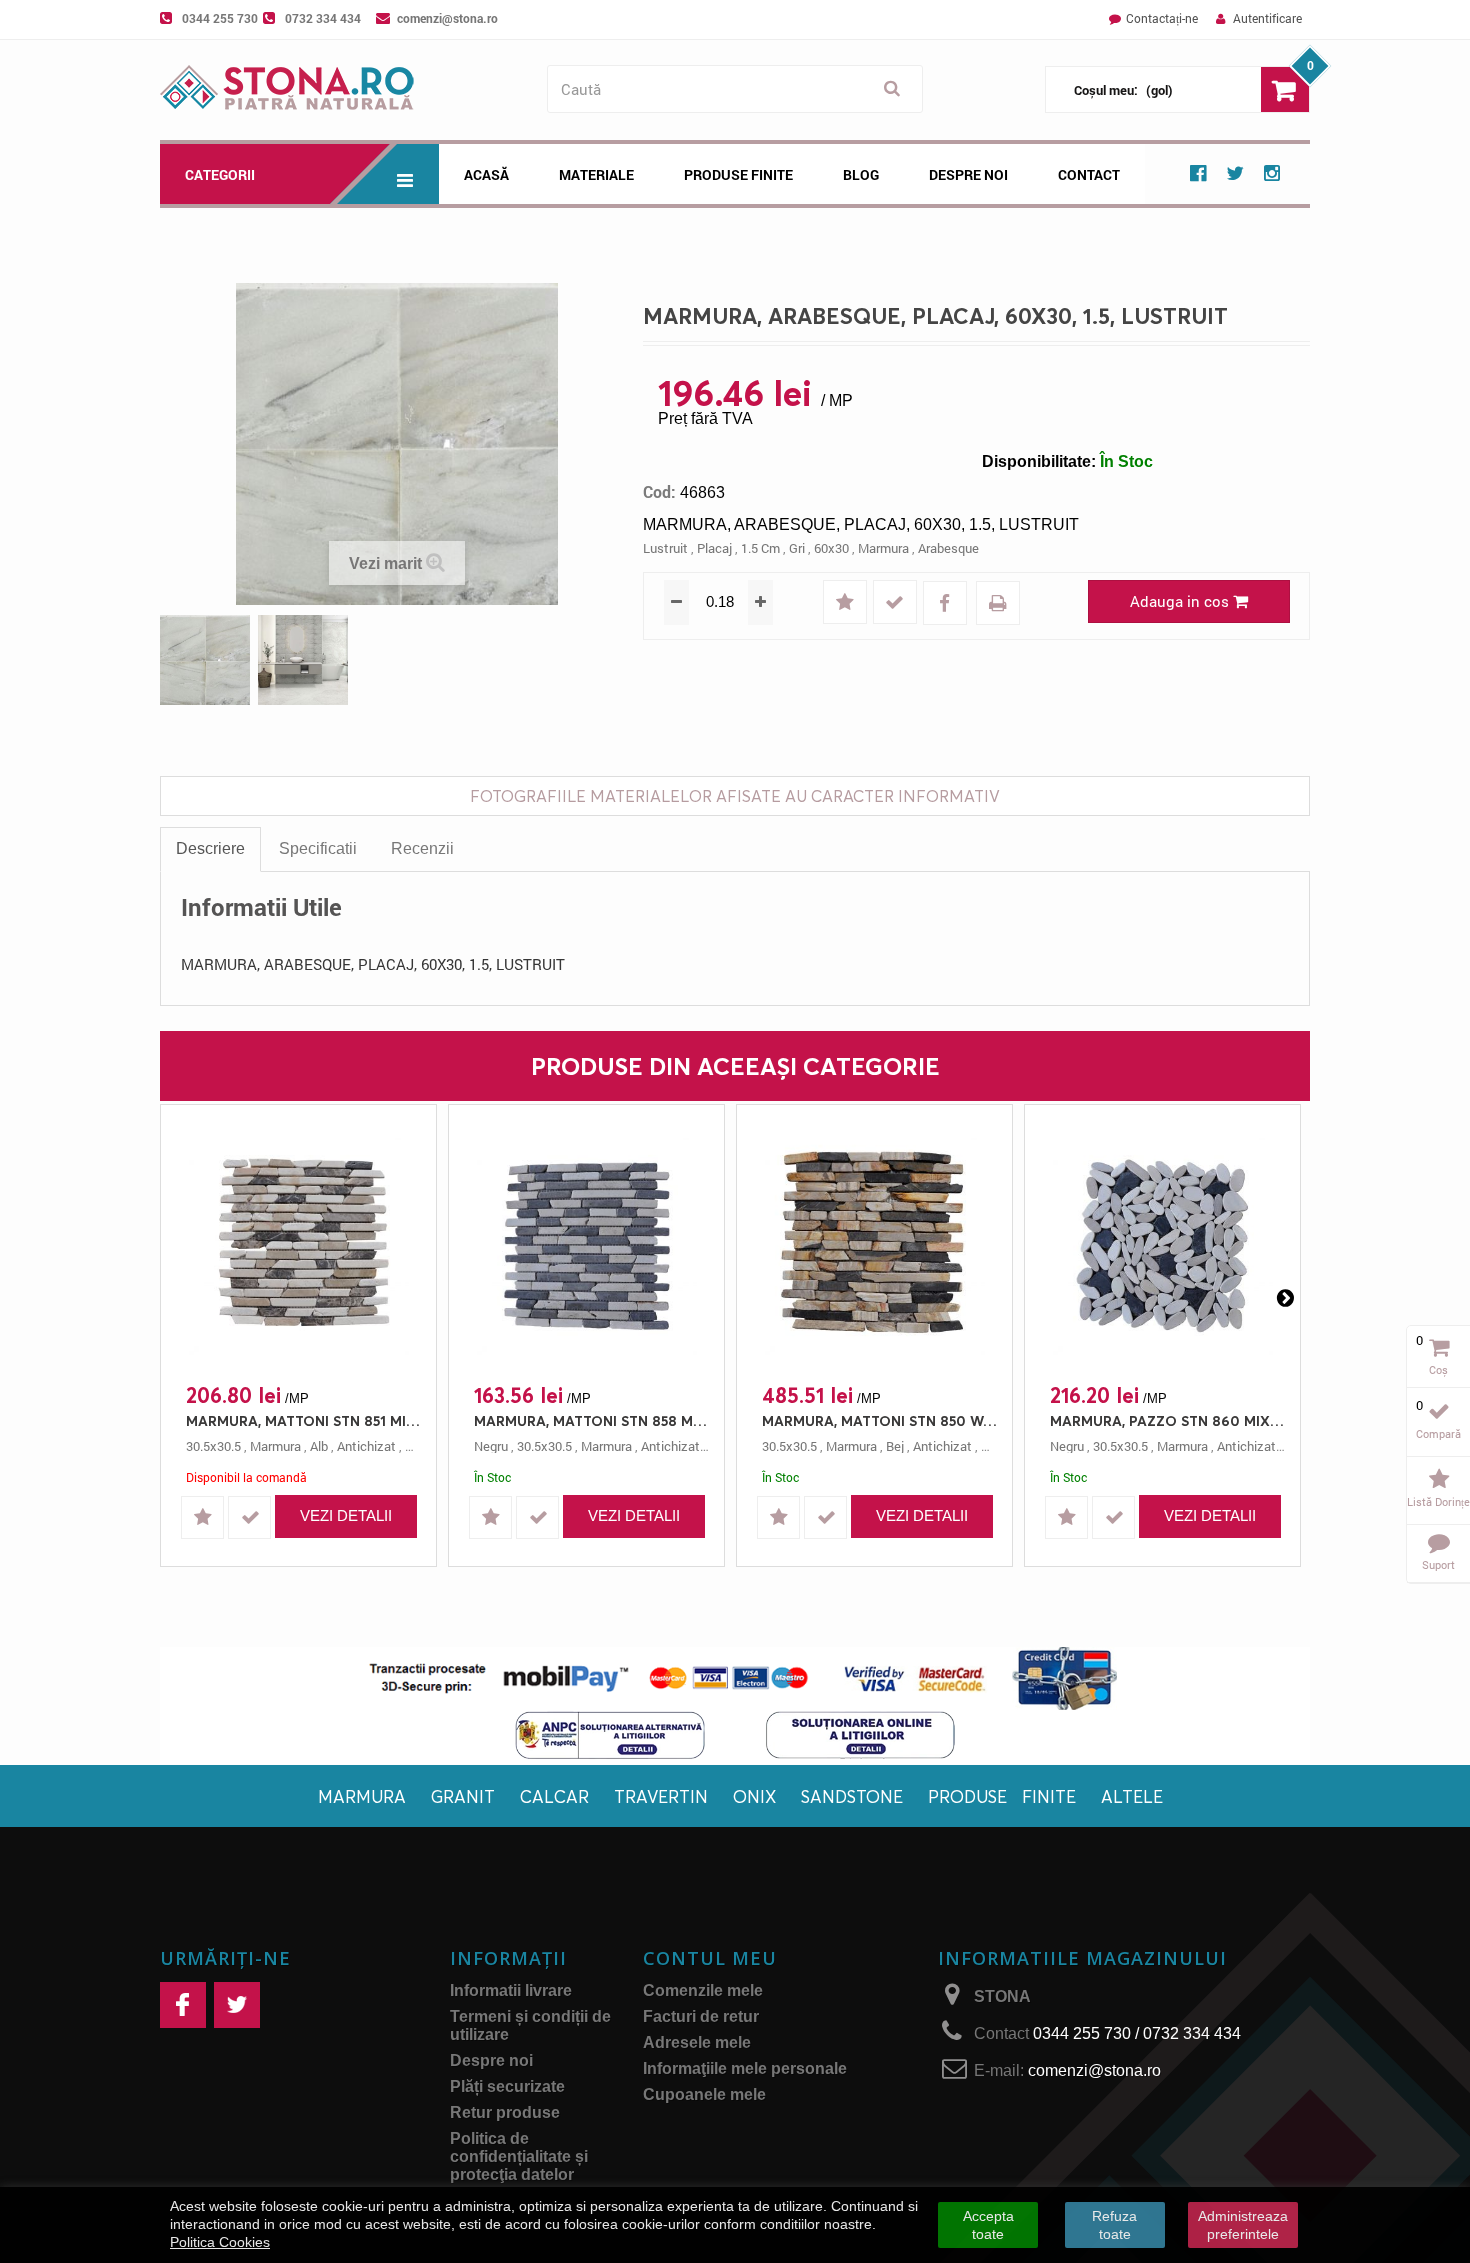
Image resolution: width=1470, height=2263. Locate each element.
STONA (1002, 1996)
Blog (861, 174)
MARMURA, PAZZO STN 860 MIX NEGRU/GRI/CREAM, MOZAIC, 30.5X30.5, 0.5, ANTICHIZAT (1167, 1420)
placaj (714, 548)
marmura (883, 548)
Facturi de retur (701, 2016)
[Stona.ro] (348, 90)
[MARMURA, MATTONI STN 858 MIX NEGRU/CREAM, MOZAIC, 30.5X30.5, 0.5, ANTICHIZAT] (586, 1245)
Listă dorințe (1438, 1501)
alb (319, 1446)
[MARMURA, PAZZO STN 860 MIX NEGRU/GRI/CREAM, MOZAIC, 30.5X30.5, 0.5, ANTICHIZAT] (1162, 1245)
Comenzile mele (703, 1990)
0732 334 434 (323, 18)
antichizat (366, 1446)
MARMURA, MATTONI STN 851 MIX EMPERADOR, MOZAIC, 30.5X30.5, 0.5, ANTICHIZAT (303, 1420)
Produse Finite (738, 174)
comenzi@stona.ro (447, 18)
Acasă (486, 174)
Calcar (554, 1796)
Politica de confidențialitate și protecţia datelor (519, 2156)
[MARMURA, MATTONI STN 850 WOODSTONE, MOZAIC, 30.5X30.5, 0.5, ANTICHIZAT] (874, 1245)
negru (491, 1446)
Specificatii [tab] (318, 848)
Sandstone (852, 1796)
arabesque (948, 548)
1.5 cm (760, 548)
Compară (1438, 1433)
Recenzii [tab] (422, 848)
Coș (1438, 1369)
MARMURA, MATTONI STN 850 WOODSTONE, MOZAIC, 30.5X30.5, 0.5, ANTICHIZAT (879, 1420)
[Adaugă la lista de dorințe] (847, 603)
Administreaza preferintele (1243, 2225)
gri (797, 548)
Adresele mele (697, 2042)
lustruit (665, 548)
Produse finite (1002, 1796)
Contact (1089, 174)
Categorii (220, 174)
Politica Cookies (220, 2242)
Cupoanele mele (704, 2094)
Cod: (659, 492)
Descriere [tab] (210, 848)
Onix (754, 1796)
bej (895, 1446)
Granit (463, 1796)
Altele (1132, 1796)
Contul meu (710, 1958)
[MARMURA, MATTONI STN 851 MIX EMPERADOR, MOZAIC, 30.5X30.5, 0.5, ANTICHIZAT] (298, 1245)
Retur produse (505, 2112)
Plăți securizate (507, 2086)
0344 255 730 (220, 18)
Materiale (596, 174)
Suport (1438, 1564)
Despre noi (968, 174)
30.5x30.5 (213, 1446)
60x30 (831, 548)
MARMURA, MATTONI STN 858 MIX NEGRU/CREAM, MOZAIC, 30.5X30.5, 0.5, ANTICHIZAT (591, 1420)
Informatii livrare (511, 1990)
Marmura (362, 1796)
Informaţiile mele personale (745, 2068)
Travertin (661, 1796)
